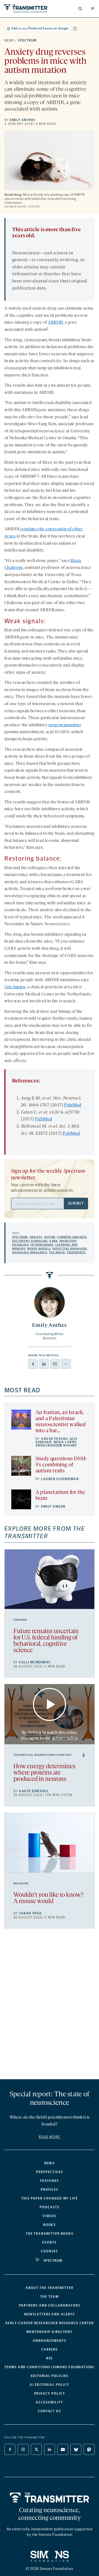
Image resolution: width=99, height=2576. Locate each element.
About (50, 2288)
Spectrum (27, 40)
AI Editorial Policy (50, 2385)
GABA (53, 1241)
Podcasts (49, 2207)
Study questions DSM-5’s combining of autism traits (61, 1465)
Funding (20, 1620)
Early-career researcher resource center (50, 2323)
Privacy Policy (50, 2394)
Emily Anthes (23, 120)
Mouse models (39, 1249)
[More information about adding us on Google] (75, 29)
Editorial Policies (50, 2376)
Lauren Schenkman (60, 1479)
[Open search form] (80, 9)
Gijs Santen (15, 987)
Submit (76, 1203)
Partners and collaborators (50, 2305)
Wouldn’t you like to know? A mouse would (48, 1898)
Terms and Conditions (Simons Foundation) (50, 2367)
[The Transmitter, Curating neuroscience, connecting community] (26, 9)
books (50, 2234)
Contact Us (50, 2411)
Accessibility (50, 2402)
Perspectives (50, 2172)
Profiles (50, 2190)
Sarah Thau (30, 1913)
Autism (50, 1237)
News (9, 40)
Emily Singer (53, 1507)
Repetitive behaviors (70, 1249)
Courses (49, 2251)
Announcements (50, 2341)
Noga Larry (65, 1442)
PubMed (73, 1105)
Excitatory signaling (30, 1241)
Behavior (21, 1884)
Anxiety (36, 1237)
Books (50, 2225)
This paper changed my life (50, 2198)
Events (50, 2242)
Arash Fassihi (54, 1439)
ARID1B (55, 323)
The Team (49, 2297)
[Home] (50, 2498)
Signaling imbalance (30, 1252)
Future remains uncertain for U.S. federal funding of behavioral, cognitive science (46, 1641)
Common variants (72, 1237)
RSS (50, 2358)
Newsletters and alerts (49, 2314)
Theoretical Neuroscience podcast (43, 1755)
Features (49, 2181)
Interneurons (42, 1245)
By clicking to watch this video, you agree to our (49, 1735)
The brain (57, 1252)
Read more (50, 2137)
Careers (50, 2349)
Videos (50, 2216)
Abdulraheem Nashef (56, 1445)
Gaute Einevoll (34, 1791)
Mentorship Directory (50, 2332)
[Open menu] (93, 9)
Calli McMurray (35, 1662)
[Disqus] (50, 2006)
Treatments (76, 1252)
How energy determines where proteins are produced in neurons (44, 1773)
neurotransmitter (65, 725)
